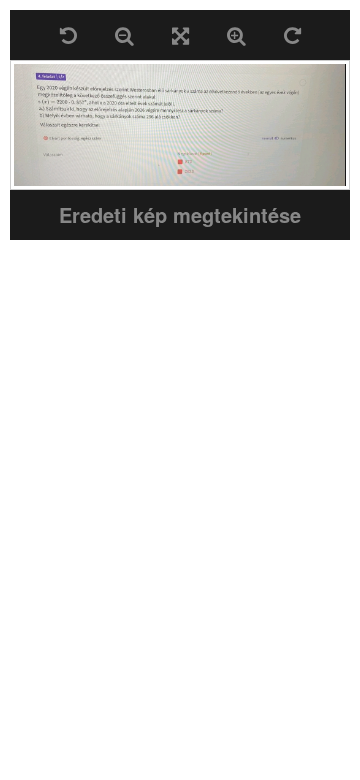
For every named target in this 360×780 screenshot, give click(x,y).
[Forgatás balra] (68, 35)
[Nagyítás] (236, 35)
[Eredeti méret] (180, 35)
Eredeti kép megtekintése (180, 214)
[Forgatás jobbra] (292, 35)
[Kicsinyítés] (124, 35)
